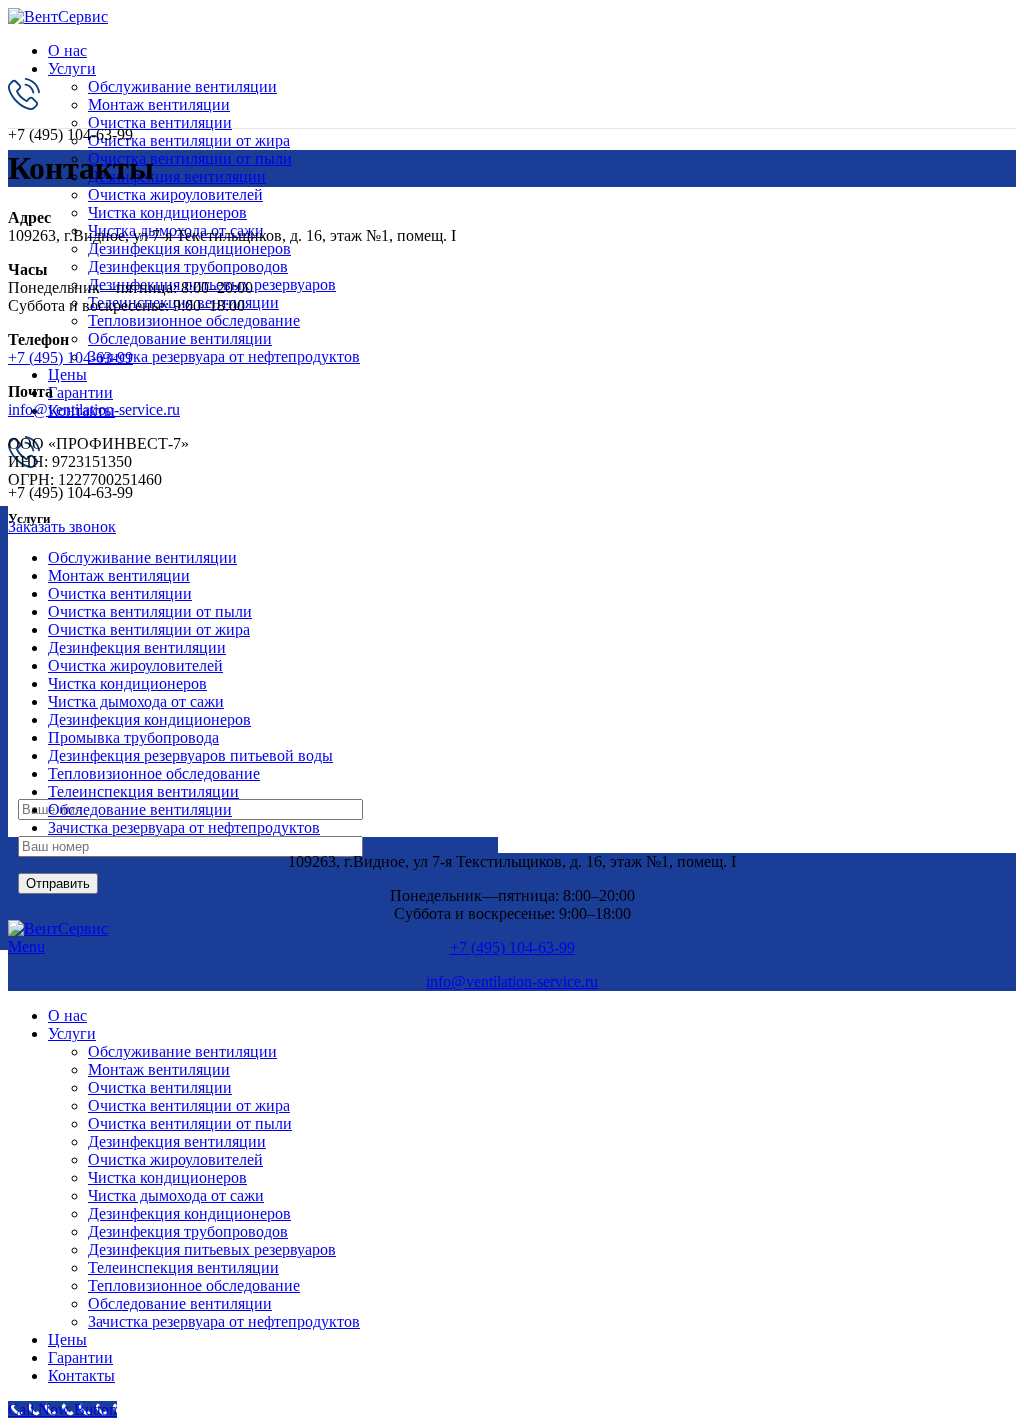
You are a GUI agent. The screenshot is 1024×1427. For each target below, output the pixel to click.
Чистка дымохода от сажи (136, 701)
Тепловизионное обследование (194, 320)
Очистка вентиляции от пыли (190, 158)
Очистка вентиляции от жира (189, 140)
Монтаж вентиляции (159, 104)
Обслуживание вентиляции (182, 86)
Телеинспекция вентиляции (143, 791)
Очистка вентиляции (160, 122)
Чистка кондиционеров (167, 212)
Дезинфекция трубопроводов (188, 266)
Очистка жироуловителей (175, 194)
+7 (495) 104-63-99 (70, 357)
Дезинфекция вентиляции (177, 176)
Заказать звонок (62, 526)
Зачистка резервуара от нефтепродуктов (224, 356)
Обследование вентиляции (180, 338)
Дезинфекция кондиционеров (189, 248)
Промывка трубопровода (133, 737)
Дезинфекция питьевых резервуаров (212, 1249)
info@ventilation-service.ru (94, 409)
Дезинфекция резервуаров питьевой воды (190, 755)
